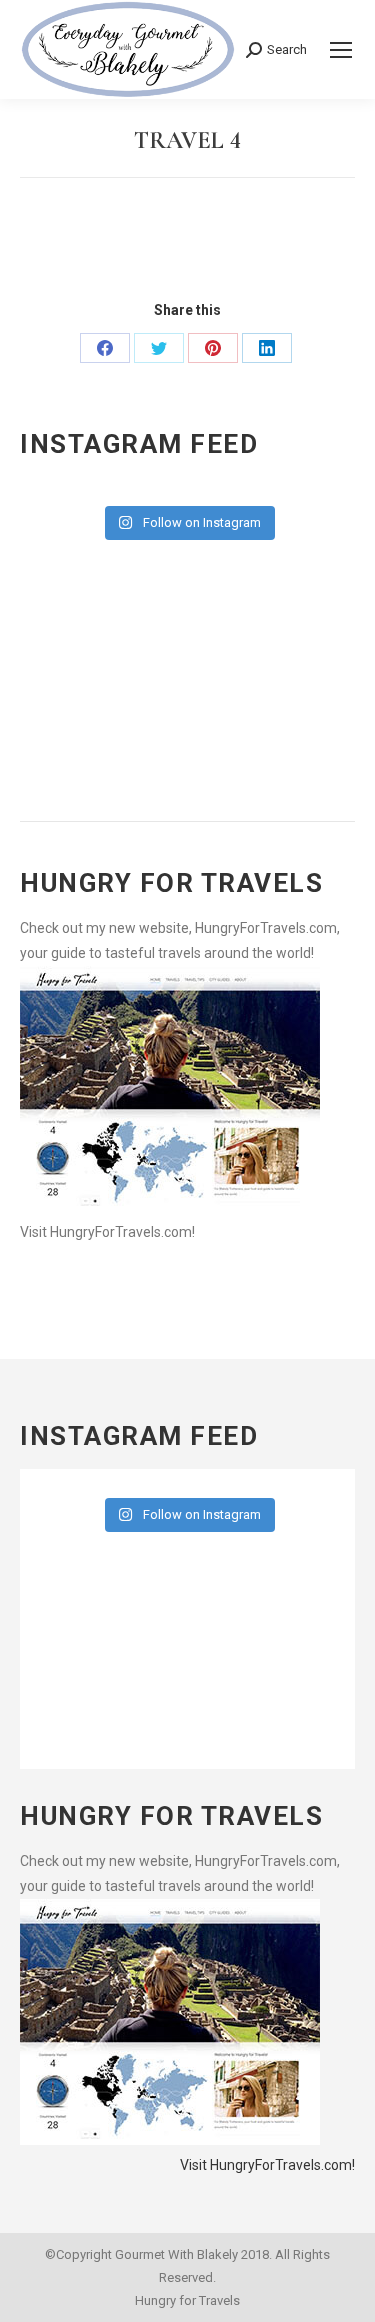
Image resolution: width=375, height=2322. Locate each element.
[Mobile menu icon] (341, 50)
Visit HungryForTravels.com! (107, 1232)
